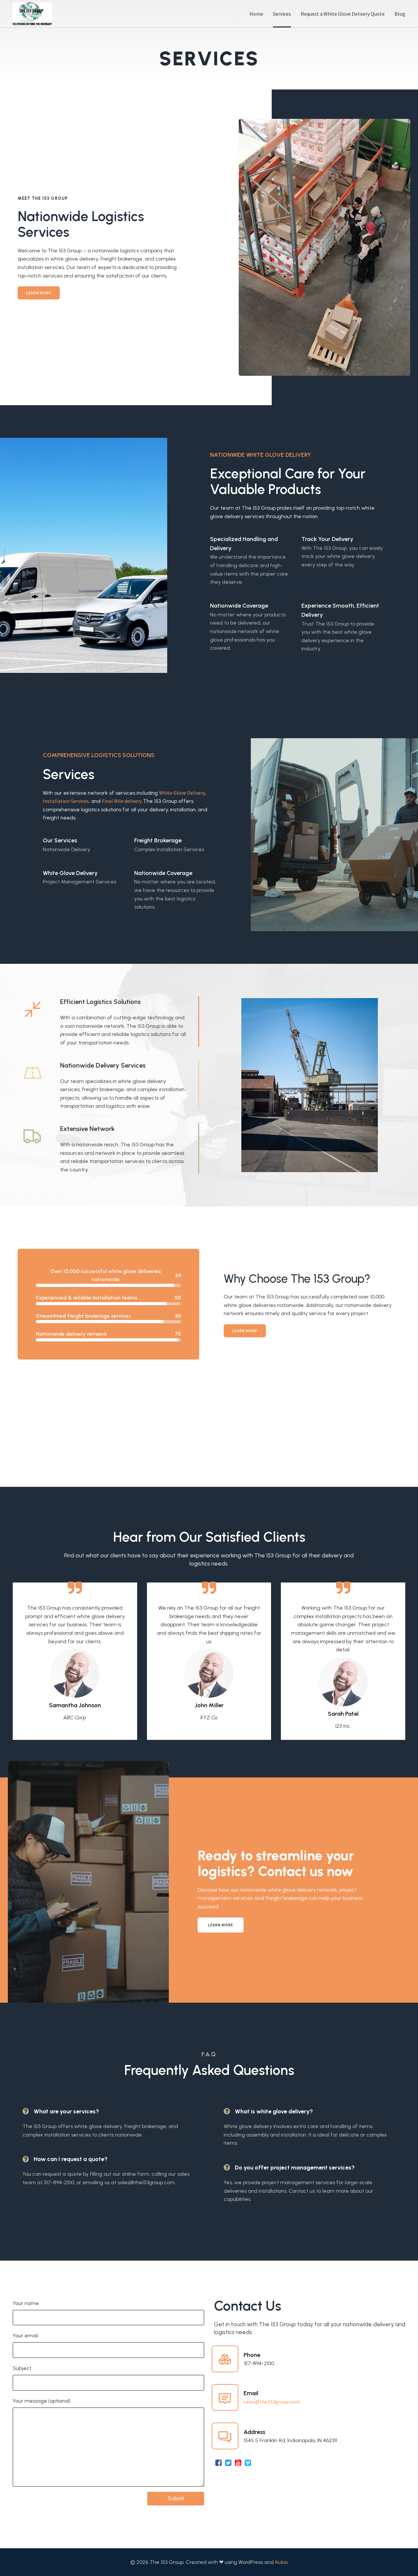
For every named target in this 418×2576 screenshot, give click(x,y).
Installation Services (66, 801)
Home (256, 14)
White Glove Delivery (182, 793)
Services (282, 14)
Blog (400, 14)
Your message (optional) (42, 2401)
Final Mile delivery (122, 801)
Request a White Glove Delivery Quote (343, 14)
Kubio (281, 2562)
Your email (25, 2336)
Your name (26, 2303)
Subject (22, 2368)
